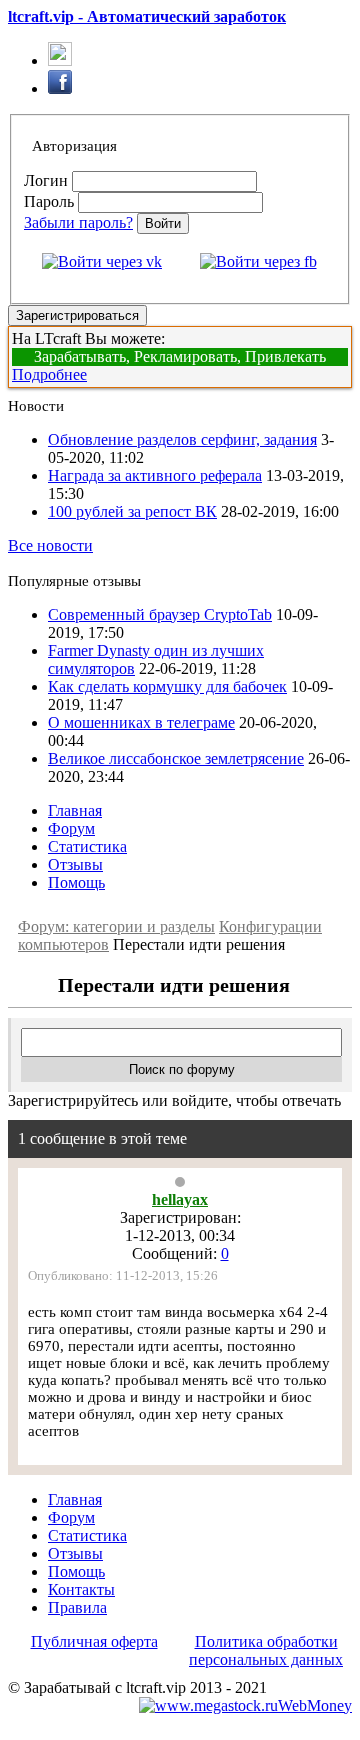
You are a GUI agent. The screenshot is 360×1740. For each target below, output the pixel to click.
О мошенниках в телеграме (141, 722)
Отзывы (75, 864)
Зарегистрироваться (77, 315)
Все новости (50, 545)
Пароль (49, 201)
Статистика (87, 846)
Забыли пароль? (78, 222)
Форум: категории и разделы (116, 926)
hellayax (180, 1199)
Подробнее (49, 374)
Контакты (81, 1589)
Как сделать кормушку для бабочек (167, 686)
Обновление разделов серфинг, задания (182, 439)
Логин (46, 180)
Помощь (76, 882)
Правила (77, 1607)
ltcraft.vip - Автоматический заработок (147, 16)
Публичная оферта (94, 1641)
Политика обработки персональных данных (266, 1650)
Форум (71, 828)
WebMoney (315, 1705)
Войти (163, 223)
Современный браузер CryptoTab (160, 614)
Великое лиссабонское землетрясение (176, 758)
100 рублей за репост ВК (132, 511)
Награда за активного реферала (155, 475)
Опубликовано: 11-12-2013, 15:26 (123, 1275)
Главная (75, 810)
